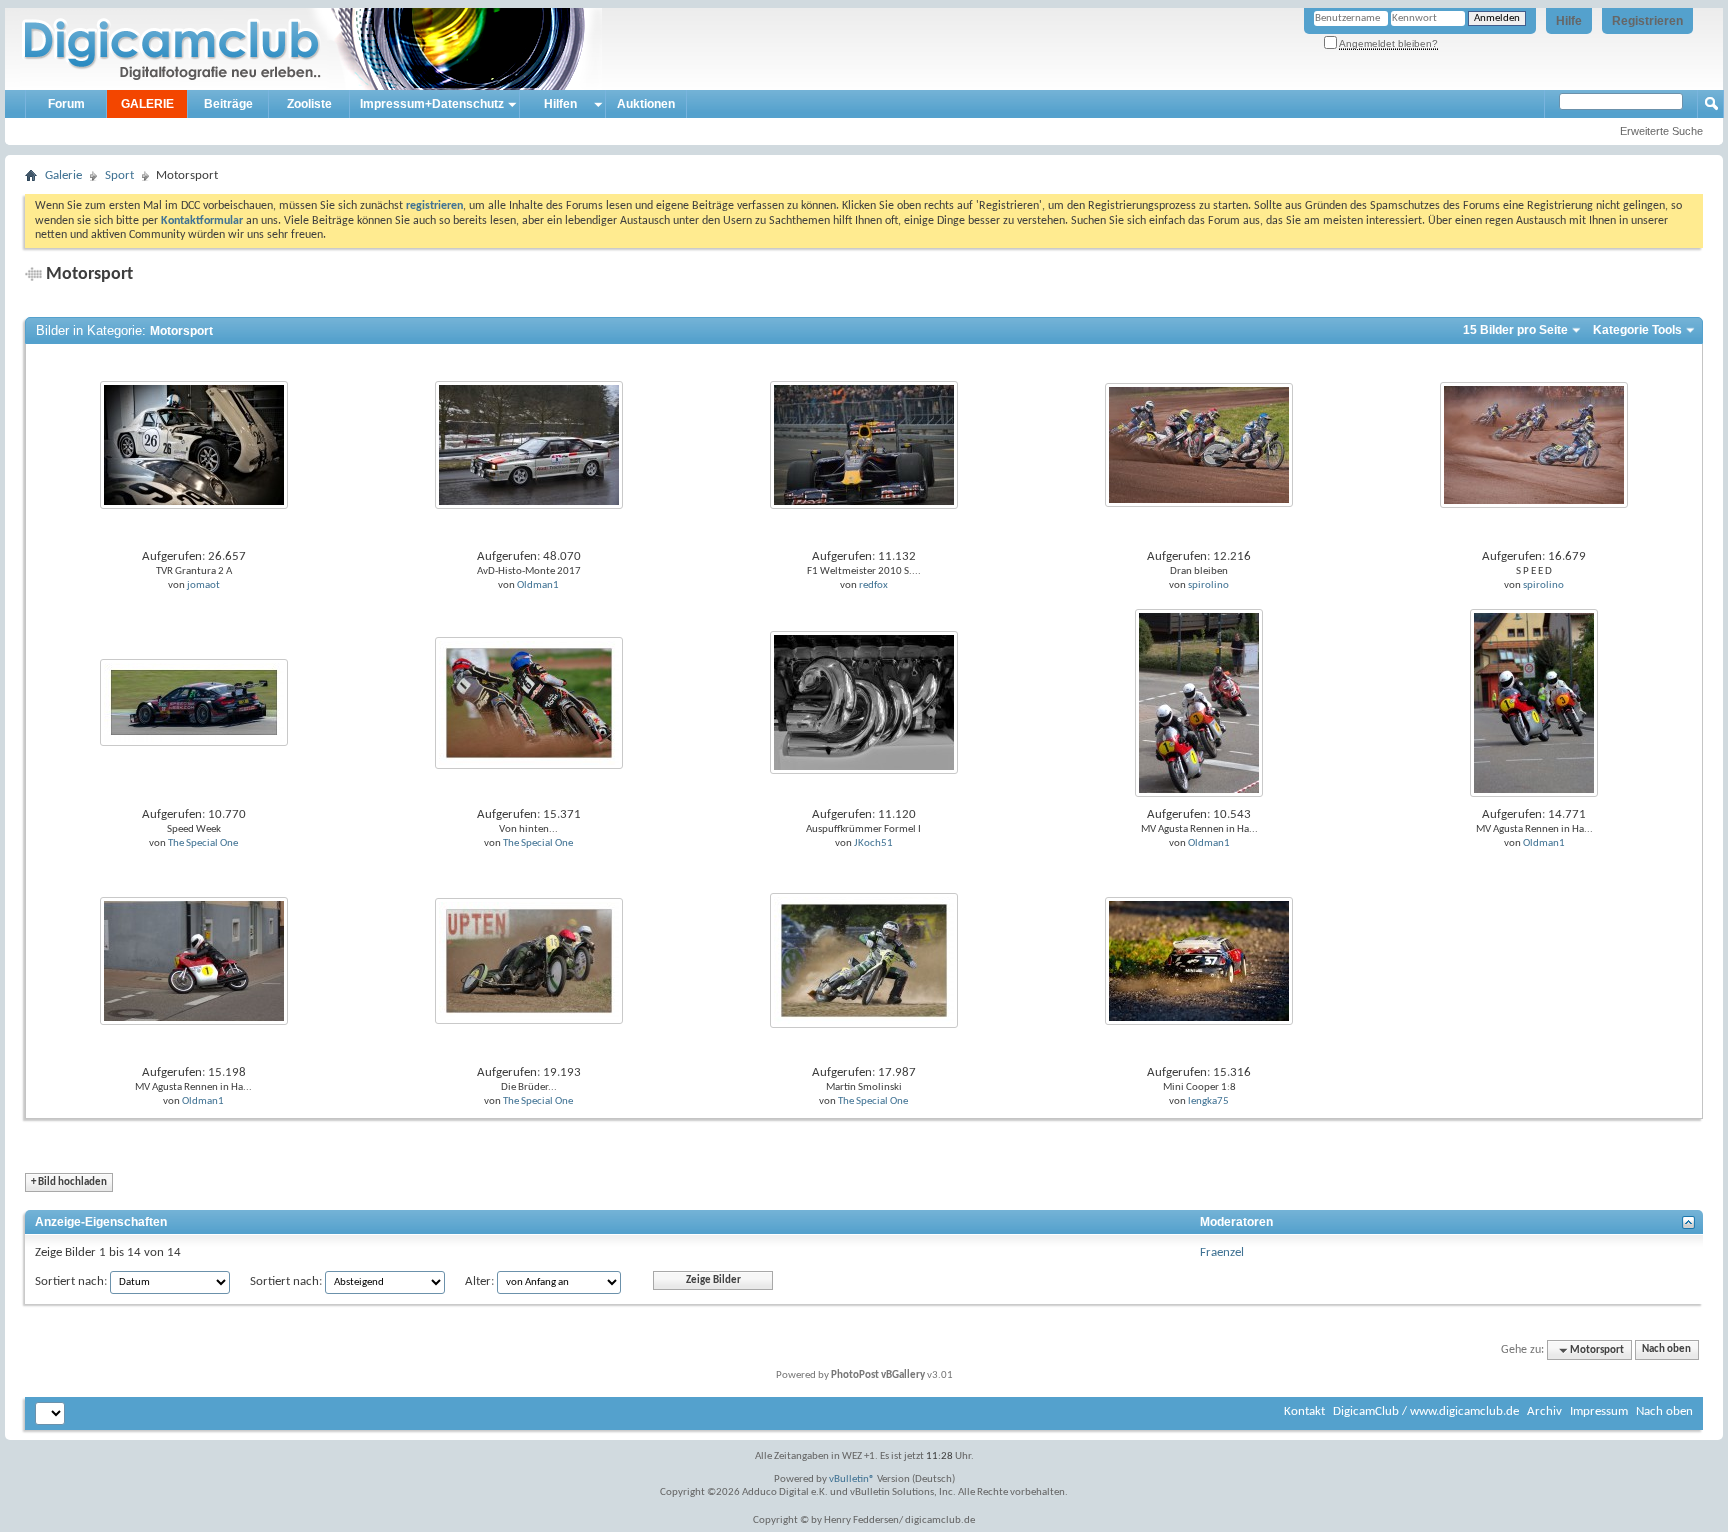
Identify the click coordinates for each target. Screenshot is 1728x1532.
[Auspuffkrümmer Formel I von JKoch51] (864, 702)
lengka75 (1208, 1101)
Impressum (1599, 1411)
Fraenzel (1222, 1252)
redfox (873, 585)
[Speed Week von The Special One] (194, 702)
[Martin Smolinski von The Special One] (864, 960)
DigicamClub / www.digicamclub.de (1426, 1411)
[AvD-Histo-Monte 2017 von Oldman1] (529, 444)
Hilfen (560, 104)
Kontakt (1304, 1411)
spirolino (1208, 585)
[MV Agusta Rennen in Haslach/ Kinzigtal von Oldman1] (1199, 702)
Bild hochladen (69, 1182)
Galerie (63, 175)
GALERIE (147, 104)
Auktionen (646, 104)
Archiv (1544, 1411)
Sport (119, 175)
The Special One (203, 843)
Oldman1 (538, 585)
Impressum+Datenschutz (432, 104)
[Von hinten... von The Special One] (529, 702)
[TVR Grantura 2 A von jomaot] (194, 444)
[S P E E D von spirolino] (1534, 444)
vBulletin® (852, 1479)
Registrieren (1647, 21)
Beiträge (228, 104)
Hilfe (1569, 21)
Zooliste (309, 104)
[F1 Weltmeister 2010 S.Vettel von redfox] (864, 444)
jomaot (203, 585)
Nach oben (1666, 1350)
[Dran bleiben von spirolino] (1199, 444)
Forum (66, 104)
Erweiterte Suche (1661, 131)
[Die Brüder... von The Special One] (529, 960)
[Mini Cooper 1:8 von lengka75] (1199, 960)
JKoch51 (873, 843)
